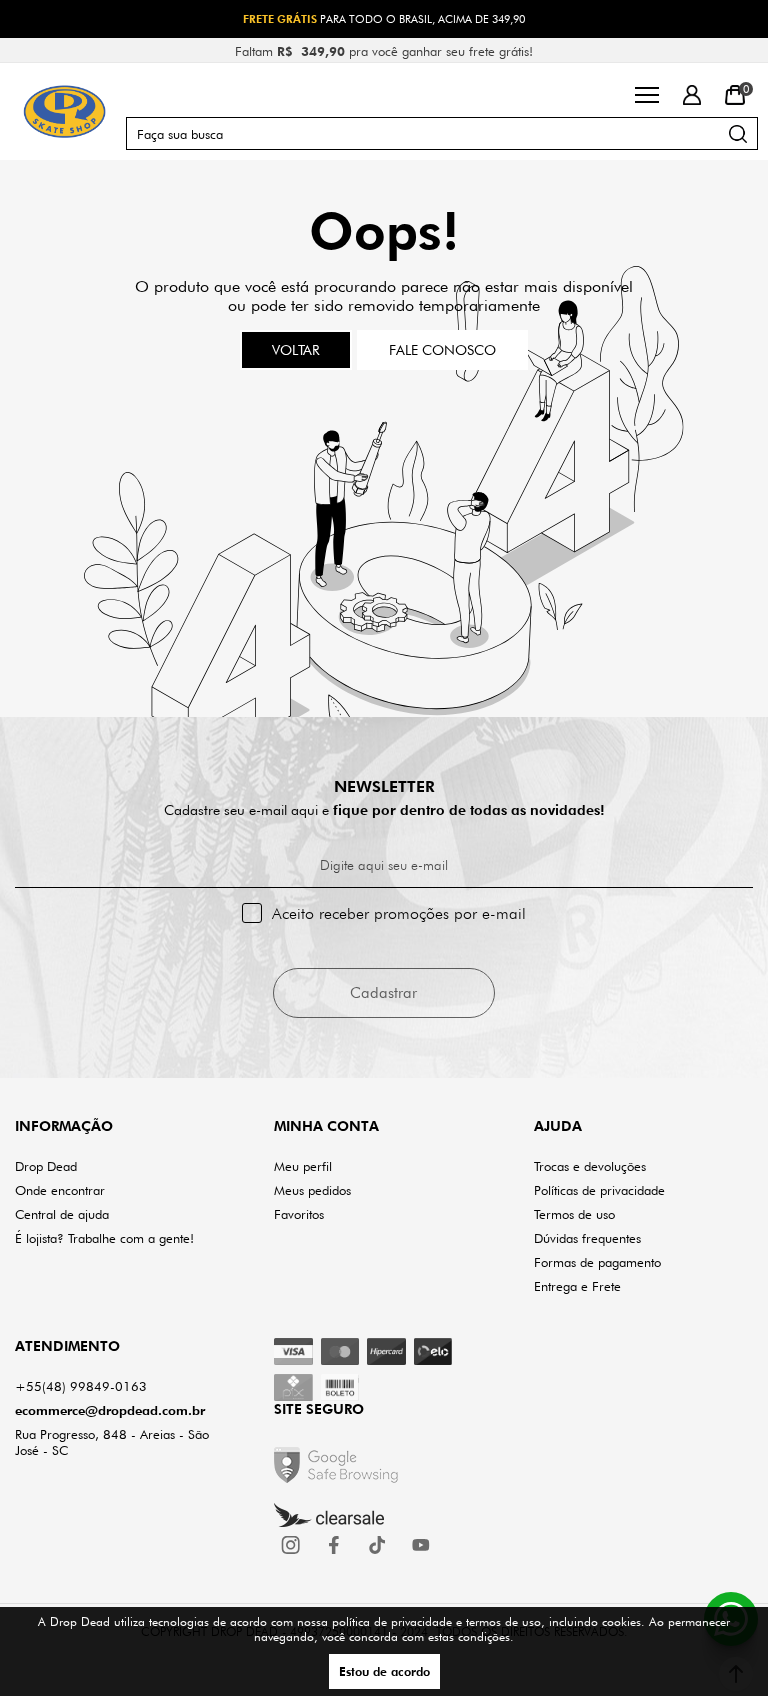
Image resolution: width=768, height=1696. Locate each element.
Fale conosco (442, 350)
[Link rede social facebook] (335, 1545)
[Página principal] (64, 111)
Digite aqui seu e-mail (384, 865)
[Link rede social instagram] (292, 1545)
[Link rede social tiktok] (378, 1545)
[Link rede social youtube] (421, 1545)
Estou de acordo (384, 1671)
